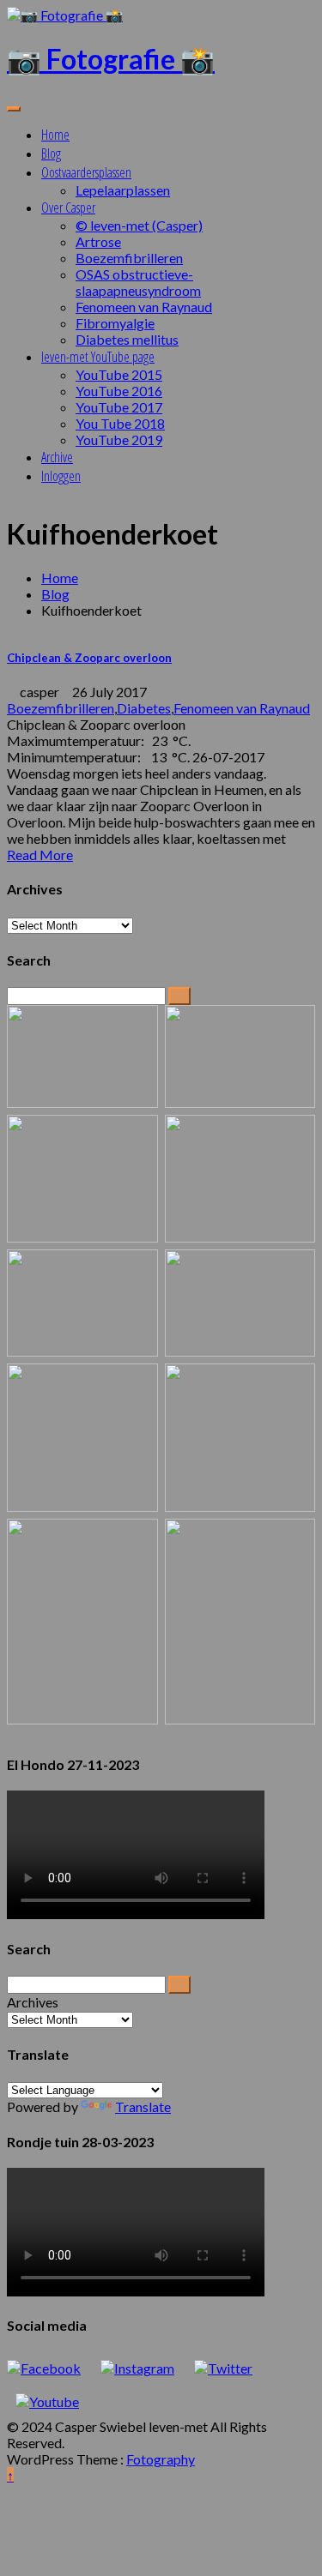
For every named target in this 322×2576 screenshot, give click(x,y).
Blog (51, 153)
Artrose (98, 241)
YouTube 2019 (119, 439)
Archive (57, 457)
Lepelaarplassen (123, 190)
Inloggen (61, 476)
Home (55, 135)
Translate (143, 2107)
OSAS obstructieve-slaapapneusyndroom (138, 282)
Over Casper (68, 208)
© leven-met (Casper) (139, 225)
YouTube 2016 (119, 391)
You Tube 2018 (120, 423)
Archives (33, 2002)
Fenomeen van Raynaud (144, 307)
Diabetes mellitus (127, 339)
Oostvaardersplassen (86, 172)
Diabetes (144, 708)
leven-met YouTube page (98, 357)
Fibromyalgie (115, 323)
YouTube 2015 (119, 374)
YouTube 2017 (119, 407)
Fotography (161, 2459)
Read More (40, 855)
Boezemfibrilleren (129, 258)
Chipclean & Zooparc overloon (89, 658)
